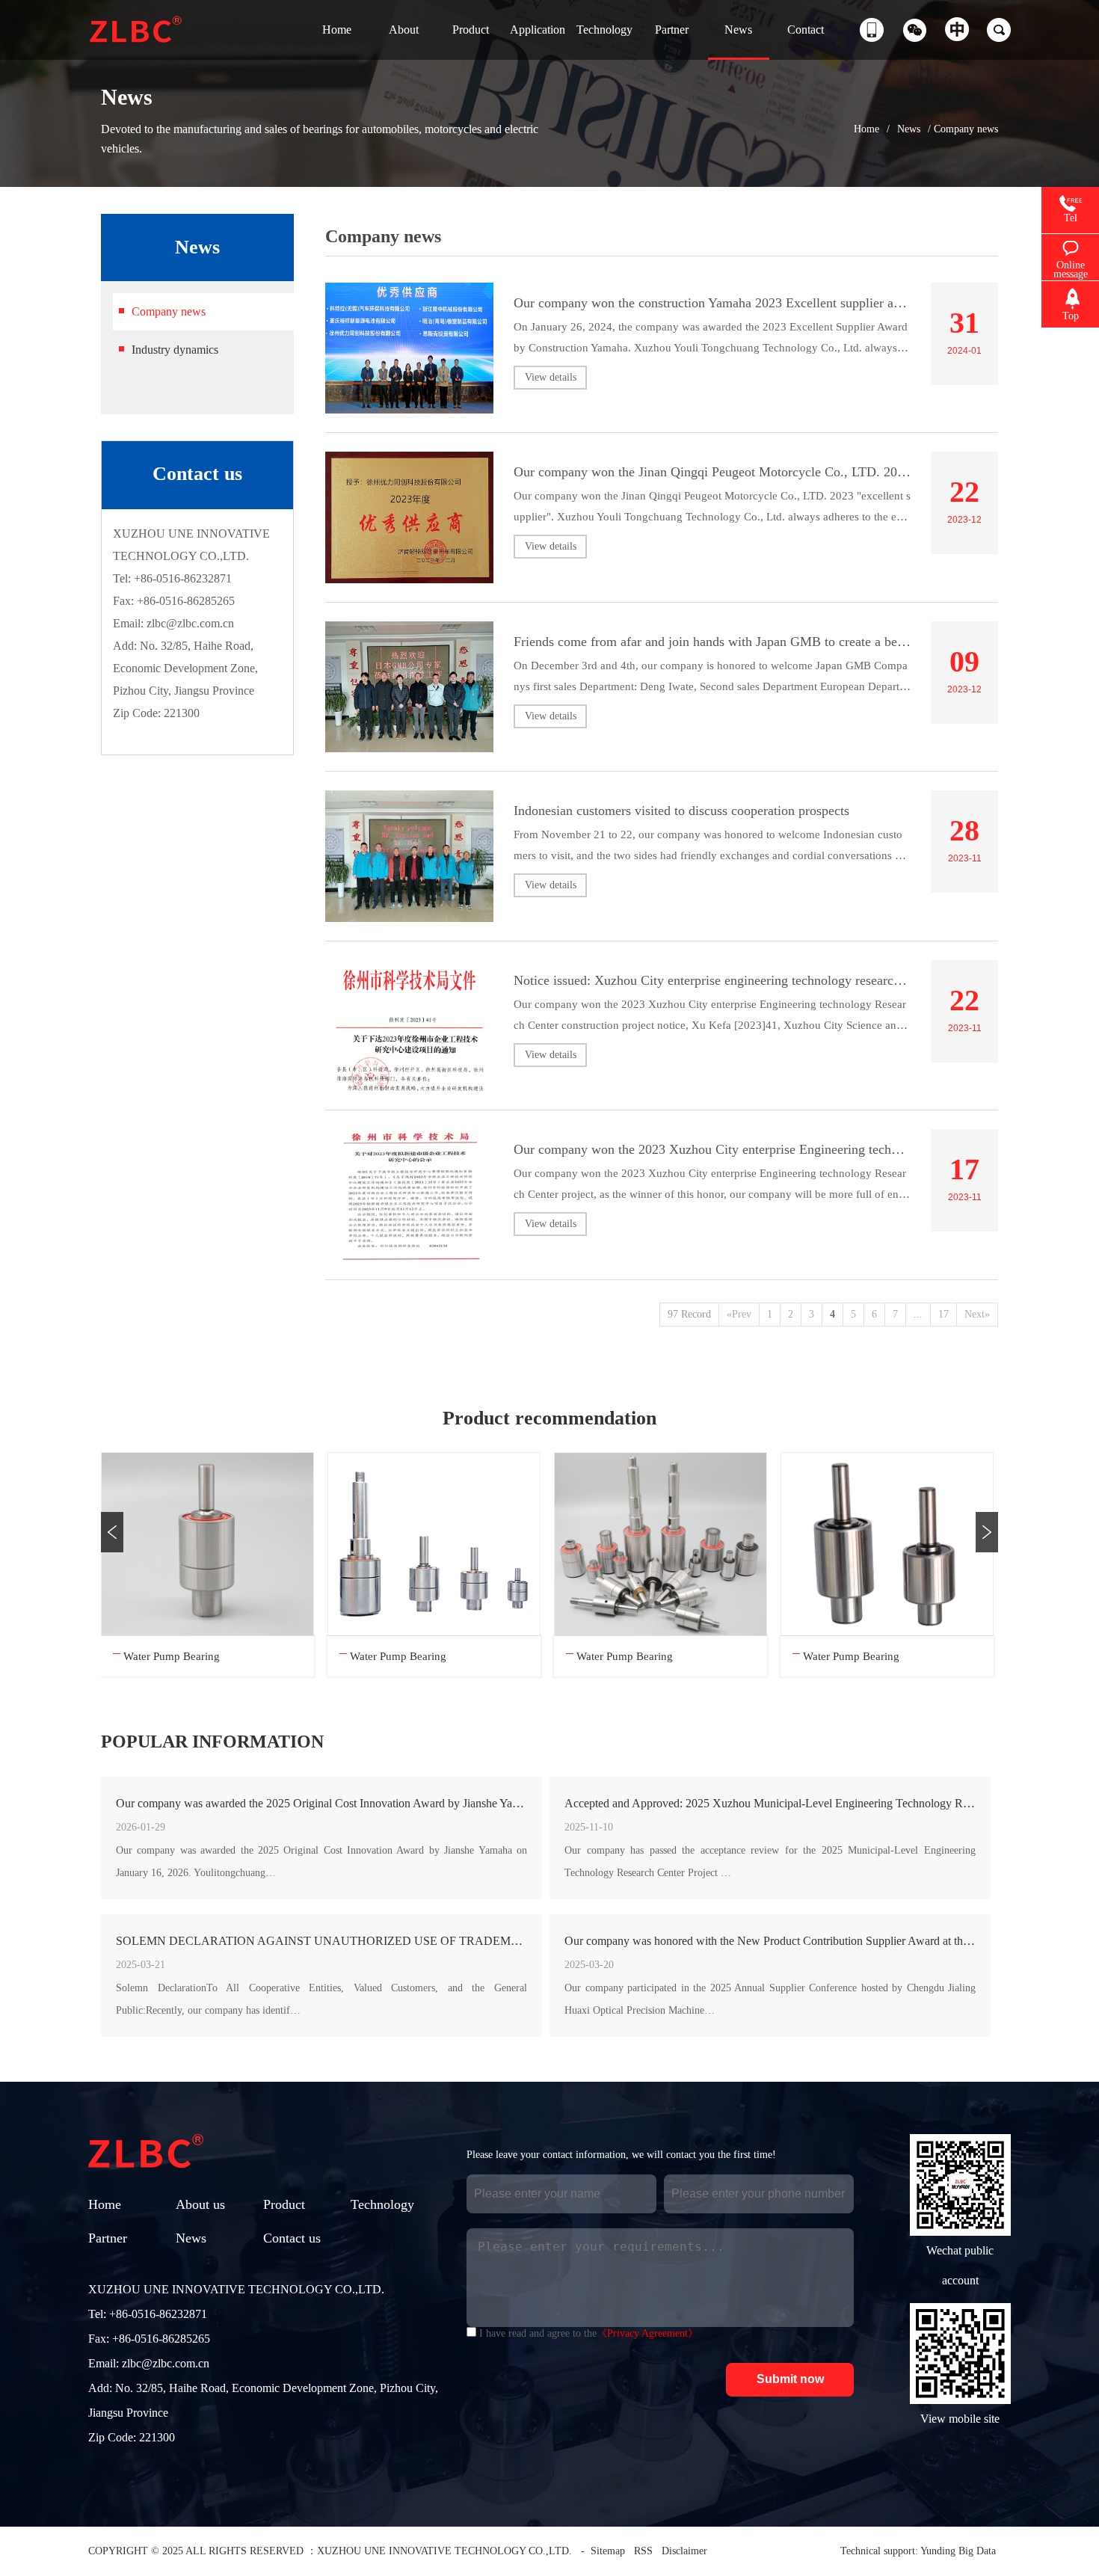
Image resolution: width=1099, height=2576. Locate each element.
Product (284, 2204)
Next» (977, 1314)
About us (200, 2204)
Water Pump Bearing (172, 1656)
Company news (169, 311)
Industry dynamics (175, 350)
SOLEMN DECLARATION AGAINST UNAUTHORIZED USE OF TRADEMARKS (321, 1941)
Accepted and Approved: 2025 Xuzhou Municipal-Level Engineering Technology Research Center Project (770, 1803)
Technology (382, 2204)
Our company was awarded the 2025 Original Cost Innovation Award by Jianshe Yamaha (321, 1803)
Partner (108, 2238)
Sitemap (608, 2551)
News (909, 129)
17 (943, 1314)
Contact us (292, 2238)
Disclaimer (684, 2551)
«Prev (739, 1314)
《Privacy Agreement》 (647, 2333)
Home (866, 129)
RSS (643, 2551)
